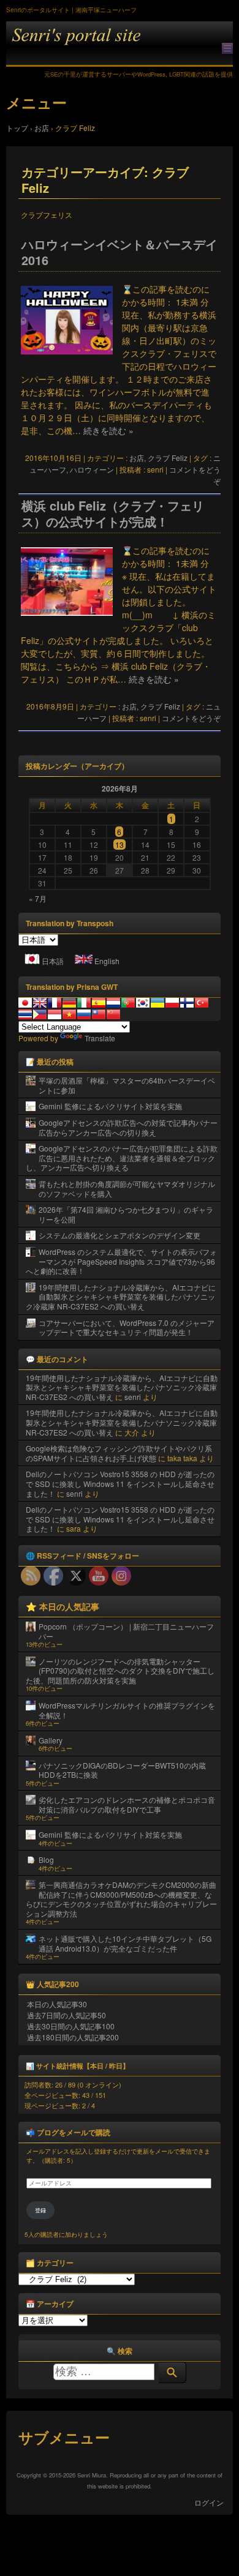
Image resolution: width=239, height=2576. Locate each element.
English (107, 961)
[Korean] (143, 1003)
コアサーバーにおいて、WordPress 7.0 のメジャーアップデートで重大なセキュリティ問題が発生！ (127, 1327)
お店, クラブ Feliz (158, 458)
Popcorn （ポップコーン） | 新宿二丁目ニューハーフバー (126, 1631)
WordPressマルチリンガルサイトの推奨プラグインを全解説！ (127, 1710)
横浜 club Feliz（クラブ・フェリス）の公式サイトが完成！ (113, 514)
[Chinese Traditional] (99, 1014)
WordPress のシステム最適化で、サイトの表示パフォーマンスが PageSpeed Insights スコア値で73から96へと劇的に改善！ (121, 1261)
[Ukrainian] (157, 1003)
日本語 (53, 961)
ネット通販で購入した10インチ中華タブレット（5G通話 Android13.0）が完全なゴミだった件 (125, 1943)
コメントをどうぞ (191, 718)
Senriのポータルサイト (120, 44)
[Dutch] (113, 1003)
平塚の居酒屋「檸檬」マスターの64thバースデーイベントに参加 (127, 1085)
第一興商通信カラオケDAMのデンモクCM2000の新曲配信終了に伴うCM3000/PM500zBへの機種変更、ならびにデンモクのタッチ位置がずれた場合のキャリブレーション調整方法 (121, 1899)
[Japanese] (25, 1003)
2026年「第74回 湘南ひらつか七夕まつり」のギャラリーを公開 (126, 1214)
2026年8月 (120, 788)
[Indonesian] (55, 1014)
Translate (100, 1038)
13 (120, 844)
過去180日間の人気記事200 (73, 2037)
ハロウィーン (92, 469)
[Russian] (84, 1014)
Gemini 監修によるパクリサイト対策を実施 (110, 1106)
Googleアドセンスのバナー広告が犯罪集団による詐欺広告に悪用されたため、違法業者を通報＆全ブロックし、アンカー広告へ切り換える (122, 1158)
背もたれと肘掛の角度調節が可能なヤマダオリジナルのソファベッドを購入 (127, 1189)
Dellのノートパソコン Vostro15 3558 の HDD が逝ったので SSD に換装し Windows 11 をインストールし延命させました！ (120, 1483)
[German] (69, 1003)
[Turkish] (202, 1003)
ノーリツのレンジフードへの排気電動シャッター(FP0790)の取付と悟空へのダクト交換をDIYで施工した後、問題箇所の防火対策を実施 (120, 1671)
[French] (55, 1003)
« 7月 (38, 898)
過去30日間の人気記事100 (71, 2026)
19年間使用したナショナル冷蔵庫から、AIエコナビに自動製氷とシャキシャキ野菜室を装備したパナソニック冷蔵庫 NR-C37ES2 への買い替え (121, 1297)
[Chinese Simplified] (113, 1014)
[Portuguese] (128, 1003)
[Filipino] (40, 1014)
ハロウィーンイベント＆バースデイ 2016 (120, 252)
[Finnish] (187, 1003)
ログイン (209, 2502)
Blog (46, 1859)
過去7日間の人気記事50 (66, 2015)
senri (133, 1397)
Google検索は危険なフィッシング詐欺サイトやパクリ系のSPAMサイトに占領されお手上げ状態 (119, 1453)
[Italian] (84, 1003)
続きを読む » (108, 430)
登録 (40, 2210)
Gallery (51, 1740)
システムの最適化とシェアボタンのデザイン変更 (120, 1235)
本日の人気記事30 (57, 2004)
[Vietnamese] (69, 1014)
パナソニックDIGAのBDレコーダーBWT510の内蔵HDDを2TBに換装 (122, 1770)
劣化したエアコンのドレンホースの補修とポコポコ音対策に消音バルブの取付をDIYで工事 (127, 1804)
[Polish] (172, 1003)
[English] (40, 1003)
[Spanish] (99, 1003)
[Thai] (25, 1014)
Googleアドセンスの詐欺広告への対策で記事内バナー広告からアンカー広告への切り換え (128, 1127)
